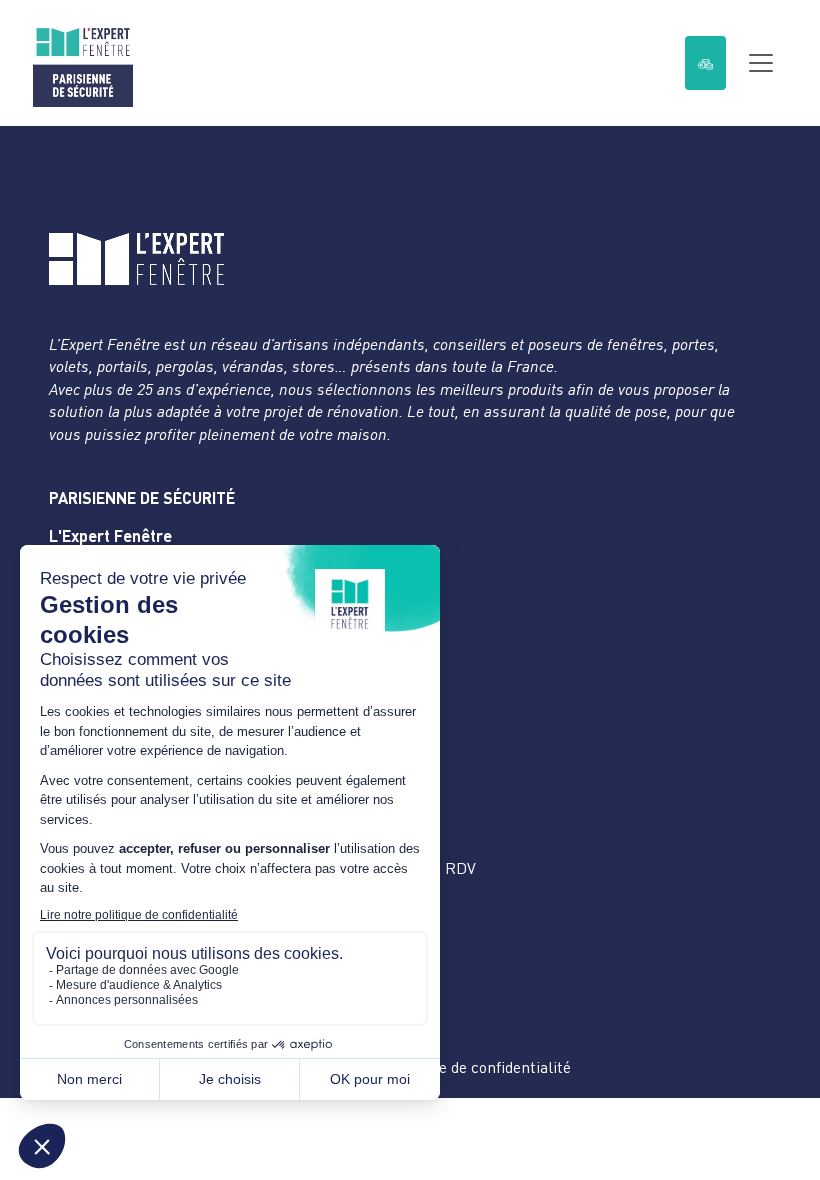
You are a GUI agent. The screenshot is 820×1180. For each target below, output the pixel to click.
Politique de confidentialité (477, 1067)
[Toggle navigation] (761, 63)
